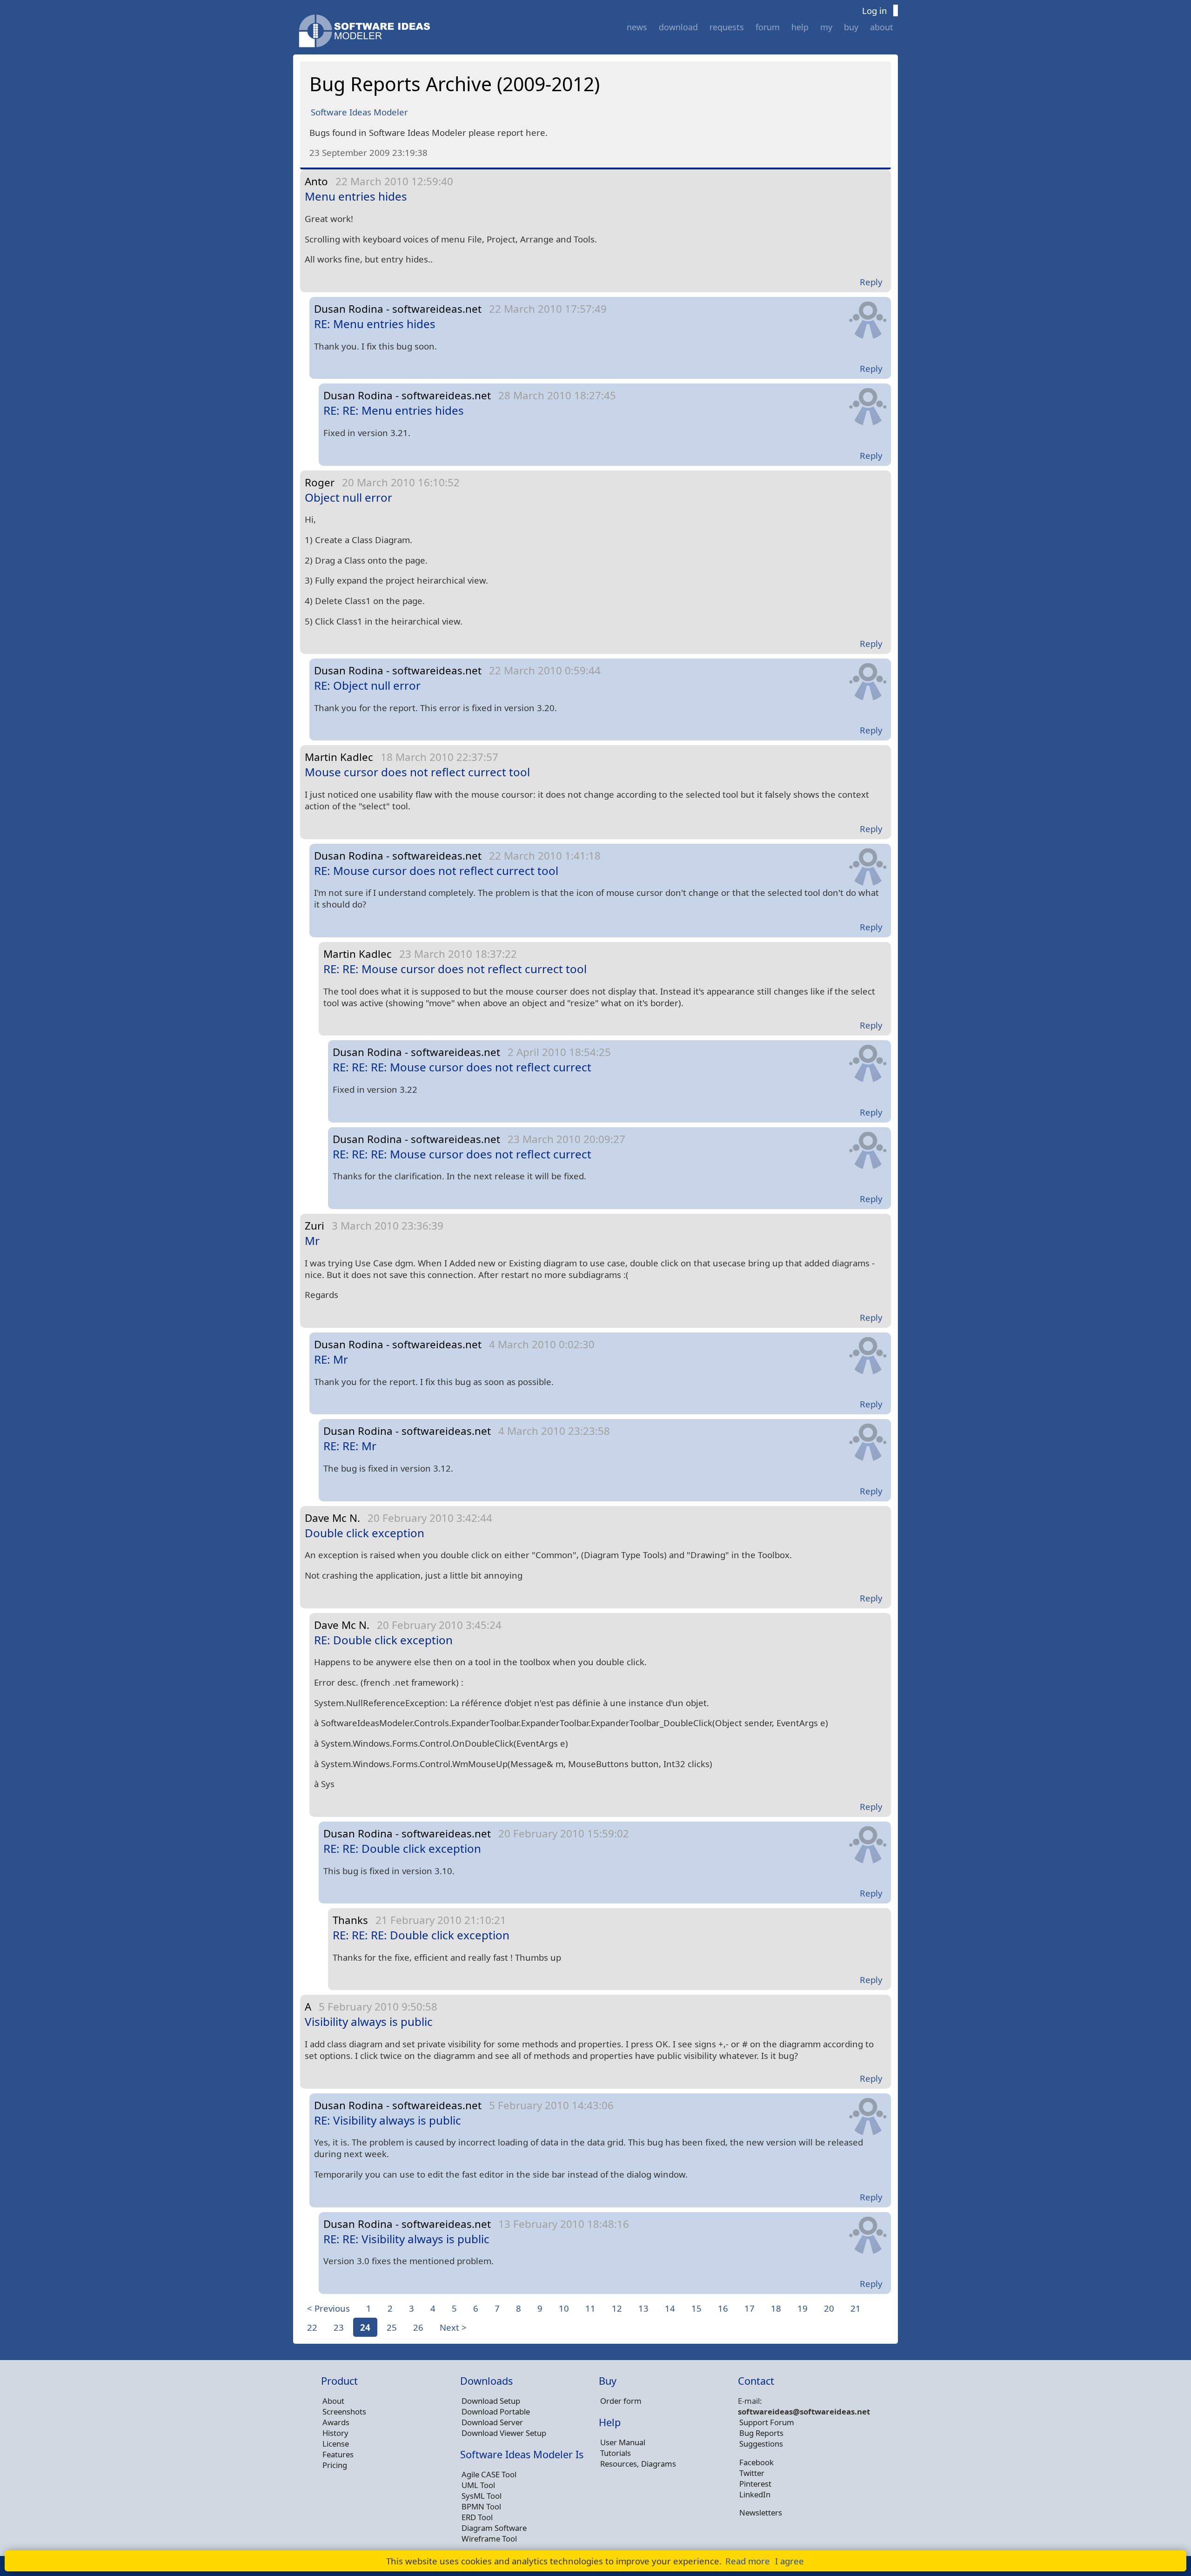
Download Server (492, 2422)
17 (749, 2308)
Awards (336, 2422)
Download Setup (491, 2401)
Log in (875, 10)
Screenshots (344, 2411)
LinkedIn (755, 2494)
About (882, 27)
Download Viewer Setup (504, 2433)
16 (723, 2308)
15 (696, 2308)
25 (392, 2327)
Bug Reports (761, 2433)
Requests (727, 27)
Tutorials (616, 2453)
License (336, 2444)
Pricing (335, 2465)
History (335, 2433)
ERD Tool (477, 2517)
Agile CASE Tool (489, 2474)
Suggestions (761, 2444)
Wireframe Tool (489, 2539)
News (637, 27)
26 (418, 2327)
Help (800, 27)
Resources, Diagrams (638, 2464)
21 (856, 2308)
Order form (621, 2401)
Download (678, 27)
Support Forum (767, 2422)
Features (338, 2454)
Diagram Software (494, 2528)
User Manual (623, 2442)
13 (643, 2308)
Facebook (756, 2462)
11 (590, 2308)
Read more (748, 2561)
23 (339, 2327)
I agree (790, 2561)
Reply (871, 282)
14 (670, 2308)
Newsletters (761, 2512)
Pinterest (755, 2484)
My (826, 27)
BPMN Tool (481, 2506)
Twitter (752, 2473)
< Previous (328, 2308)
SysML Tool (482, 2496)
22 (312, 2327)
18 (776, 2308)
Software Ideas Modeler (359, 112)
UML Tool (478, 2485)
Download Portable (496, 2411)
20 (829, 2308)
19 (803, 2308)
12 (617, 2308)
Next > (453, 2327)
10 (564, 2308)
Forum (768, 27)
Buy (851, 27)
